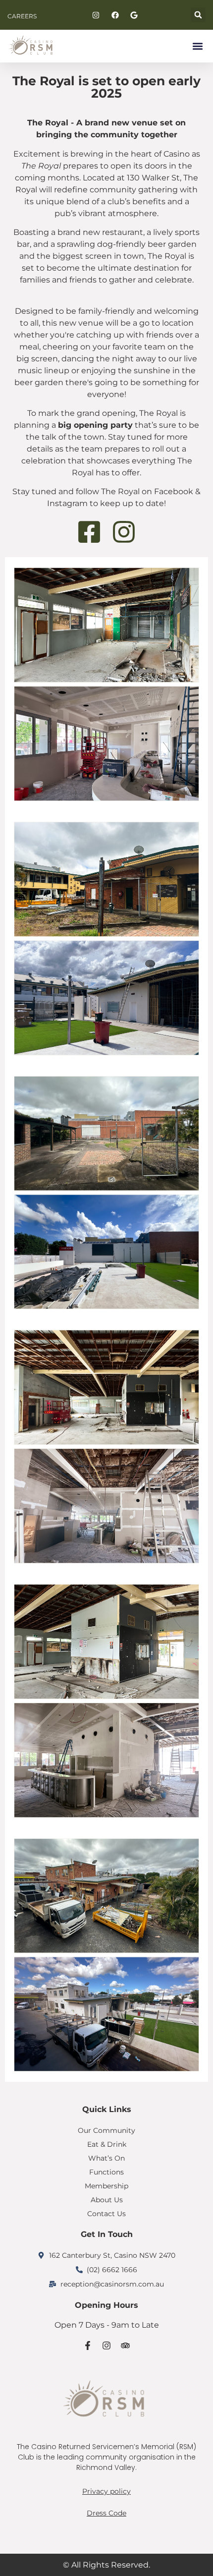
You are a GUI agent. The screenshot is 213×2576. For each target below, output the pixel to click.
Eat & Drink (107, 2144)
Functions (106, 2172)
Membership (106, 2186)
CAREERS (22, 16)
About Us (107, 2200)
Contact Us (106, 2214)
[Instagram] (106, 2346)
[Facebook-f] (88, 2346)
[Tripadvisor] (125, 2346)
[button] (198, 15)
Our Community (106, 2130)
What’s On (106, 2158)
